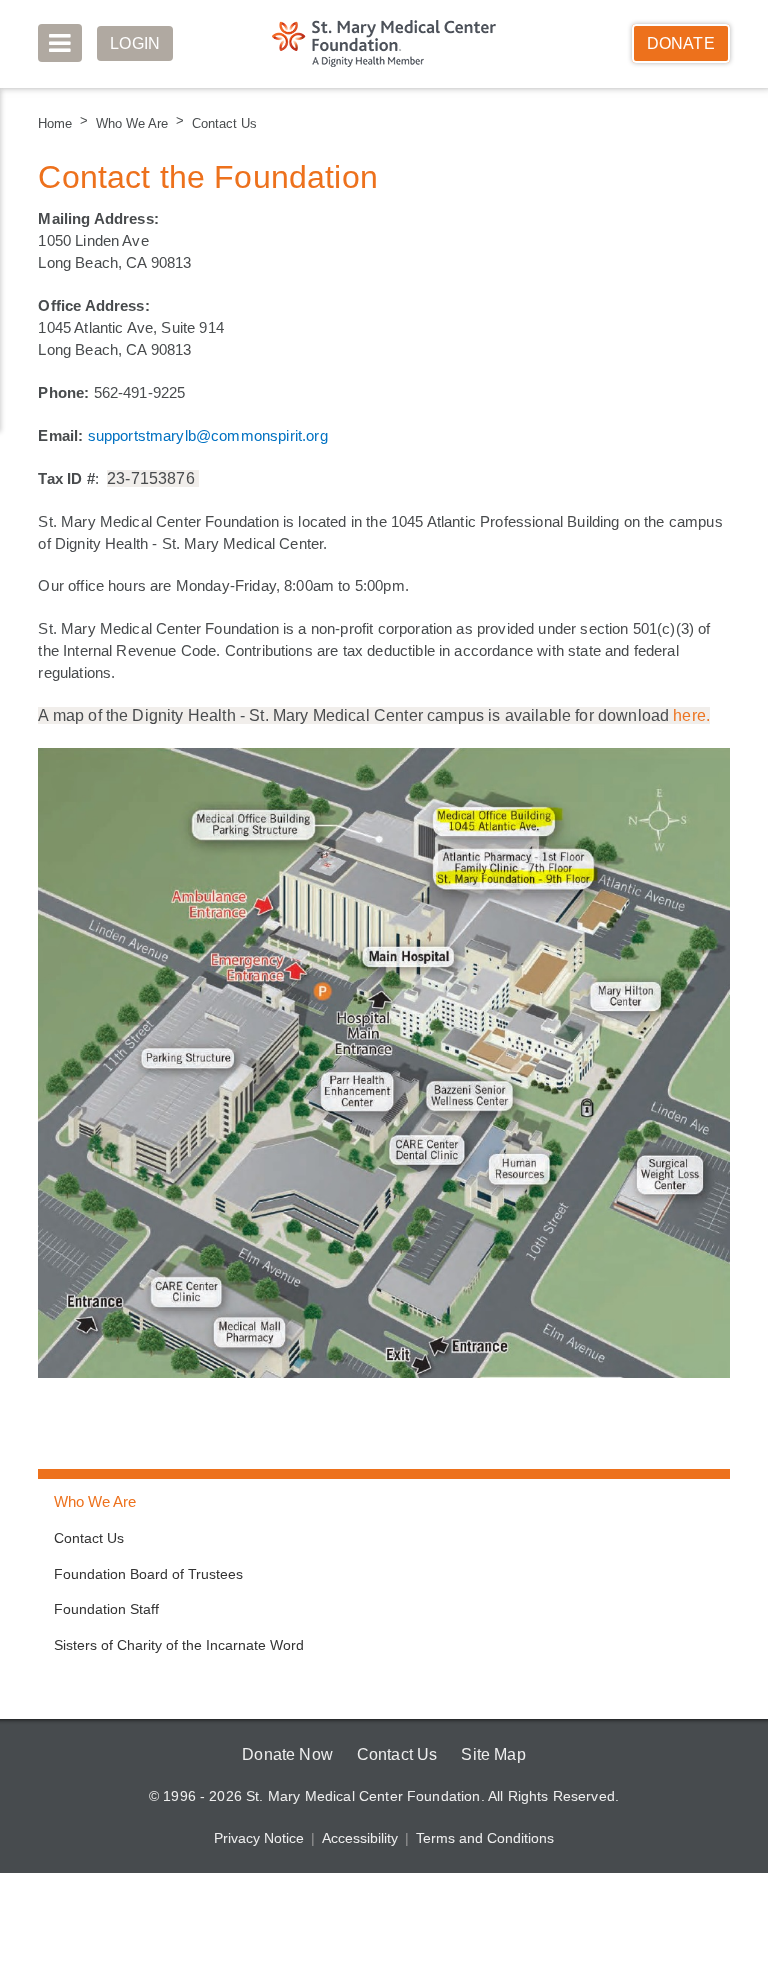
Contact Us (222, 123)
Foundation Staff (106, 1610)
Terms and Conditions (484, 1840)
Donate (681, 43)
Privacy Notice (261, 1840)
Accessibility (361, 1840)
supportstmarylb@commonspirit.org (210, 435)
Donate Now (284, 1755)
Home (55, 123)
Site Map (496, 1755)
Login (136, 43)
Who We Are (131, 123)
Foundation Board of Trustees (147, 1575)
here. (691, 716)
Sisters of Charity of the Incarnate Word (179, 1646)
